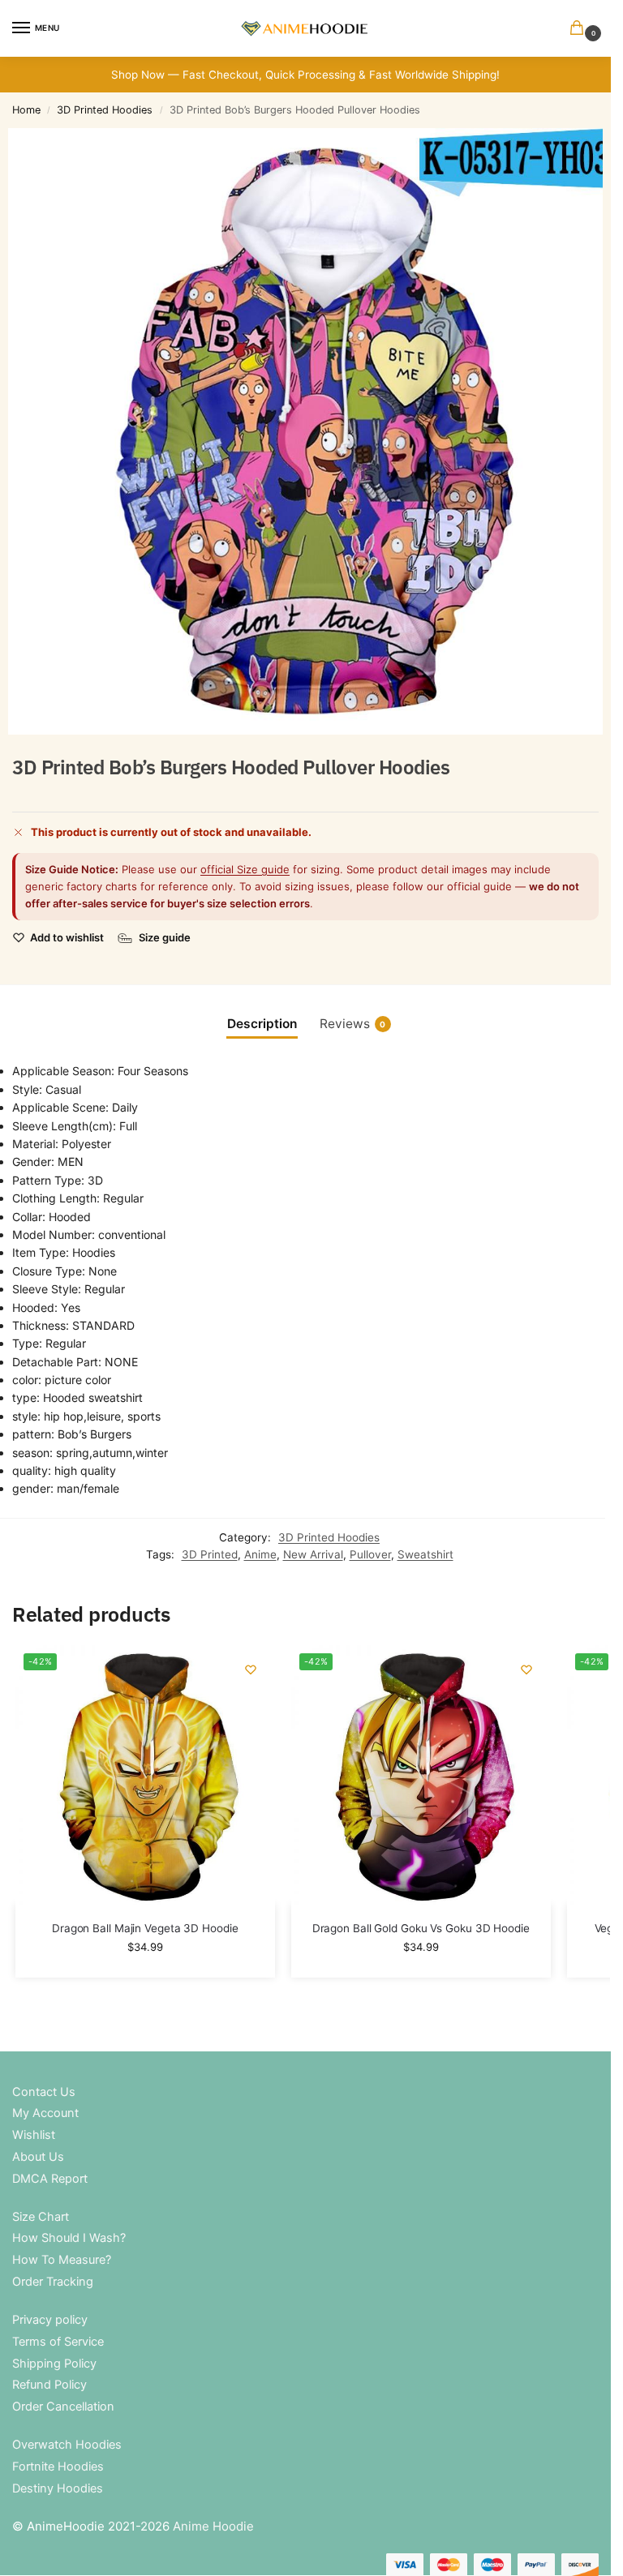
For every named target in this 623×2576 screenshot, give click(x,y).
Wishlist (34, 2135)
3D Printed (210, 1554)
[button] (580, 29)
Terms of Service (58, 2342)
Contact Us (44, 2092)
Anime (260, 1554)
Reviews (353, 1024)
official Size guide (245, 869)
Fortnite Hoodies (58, 2467)
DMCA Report (50, 2179)
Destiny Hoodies (58, 2488)
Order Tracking (53, 2282)
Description (262, 1024)
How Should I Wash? (69, 2238)
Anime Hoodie (213, 2526)
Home (26, 110)
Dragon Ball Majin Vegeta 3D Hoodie (145, 1928)
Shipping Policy (54, 2364)
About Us (38, 2157)
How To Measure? (62, 2260)
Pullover (370, 1554)
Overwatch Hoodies (67, 2445)
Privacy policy (50, 2320)
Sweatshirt (425, 1554)
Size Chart (41, 2217)
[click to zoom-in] (311, 431)
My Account (45, 2113)
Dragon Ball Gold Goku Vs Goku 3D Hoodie (421, 1928)
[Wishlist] (251, 1669)
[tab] (262, 1024)
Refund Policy (49, 2385)
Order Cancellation (63, 2407)
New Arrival (313, 1554)
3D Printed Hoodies (105, 110)
